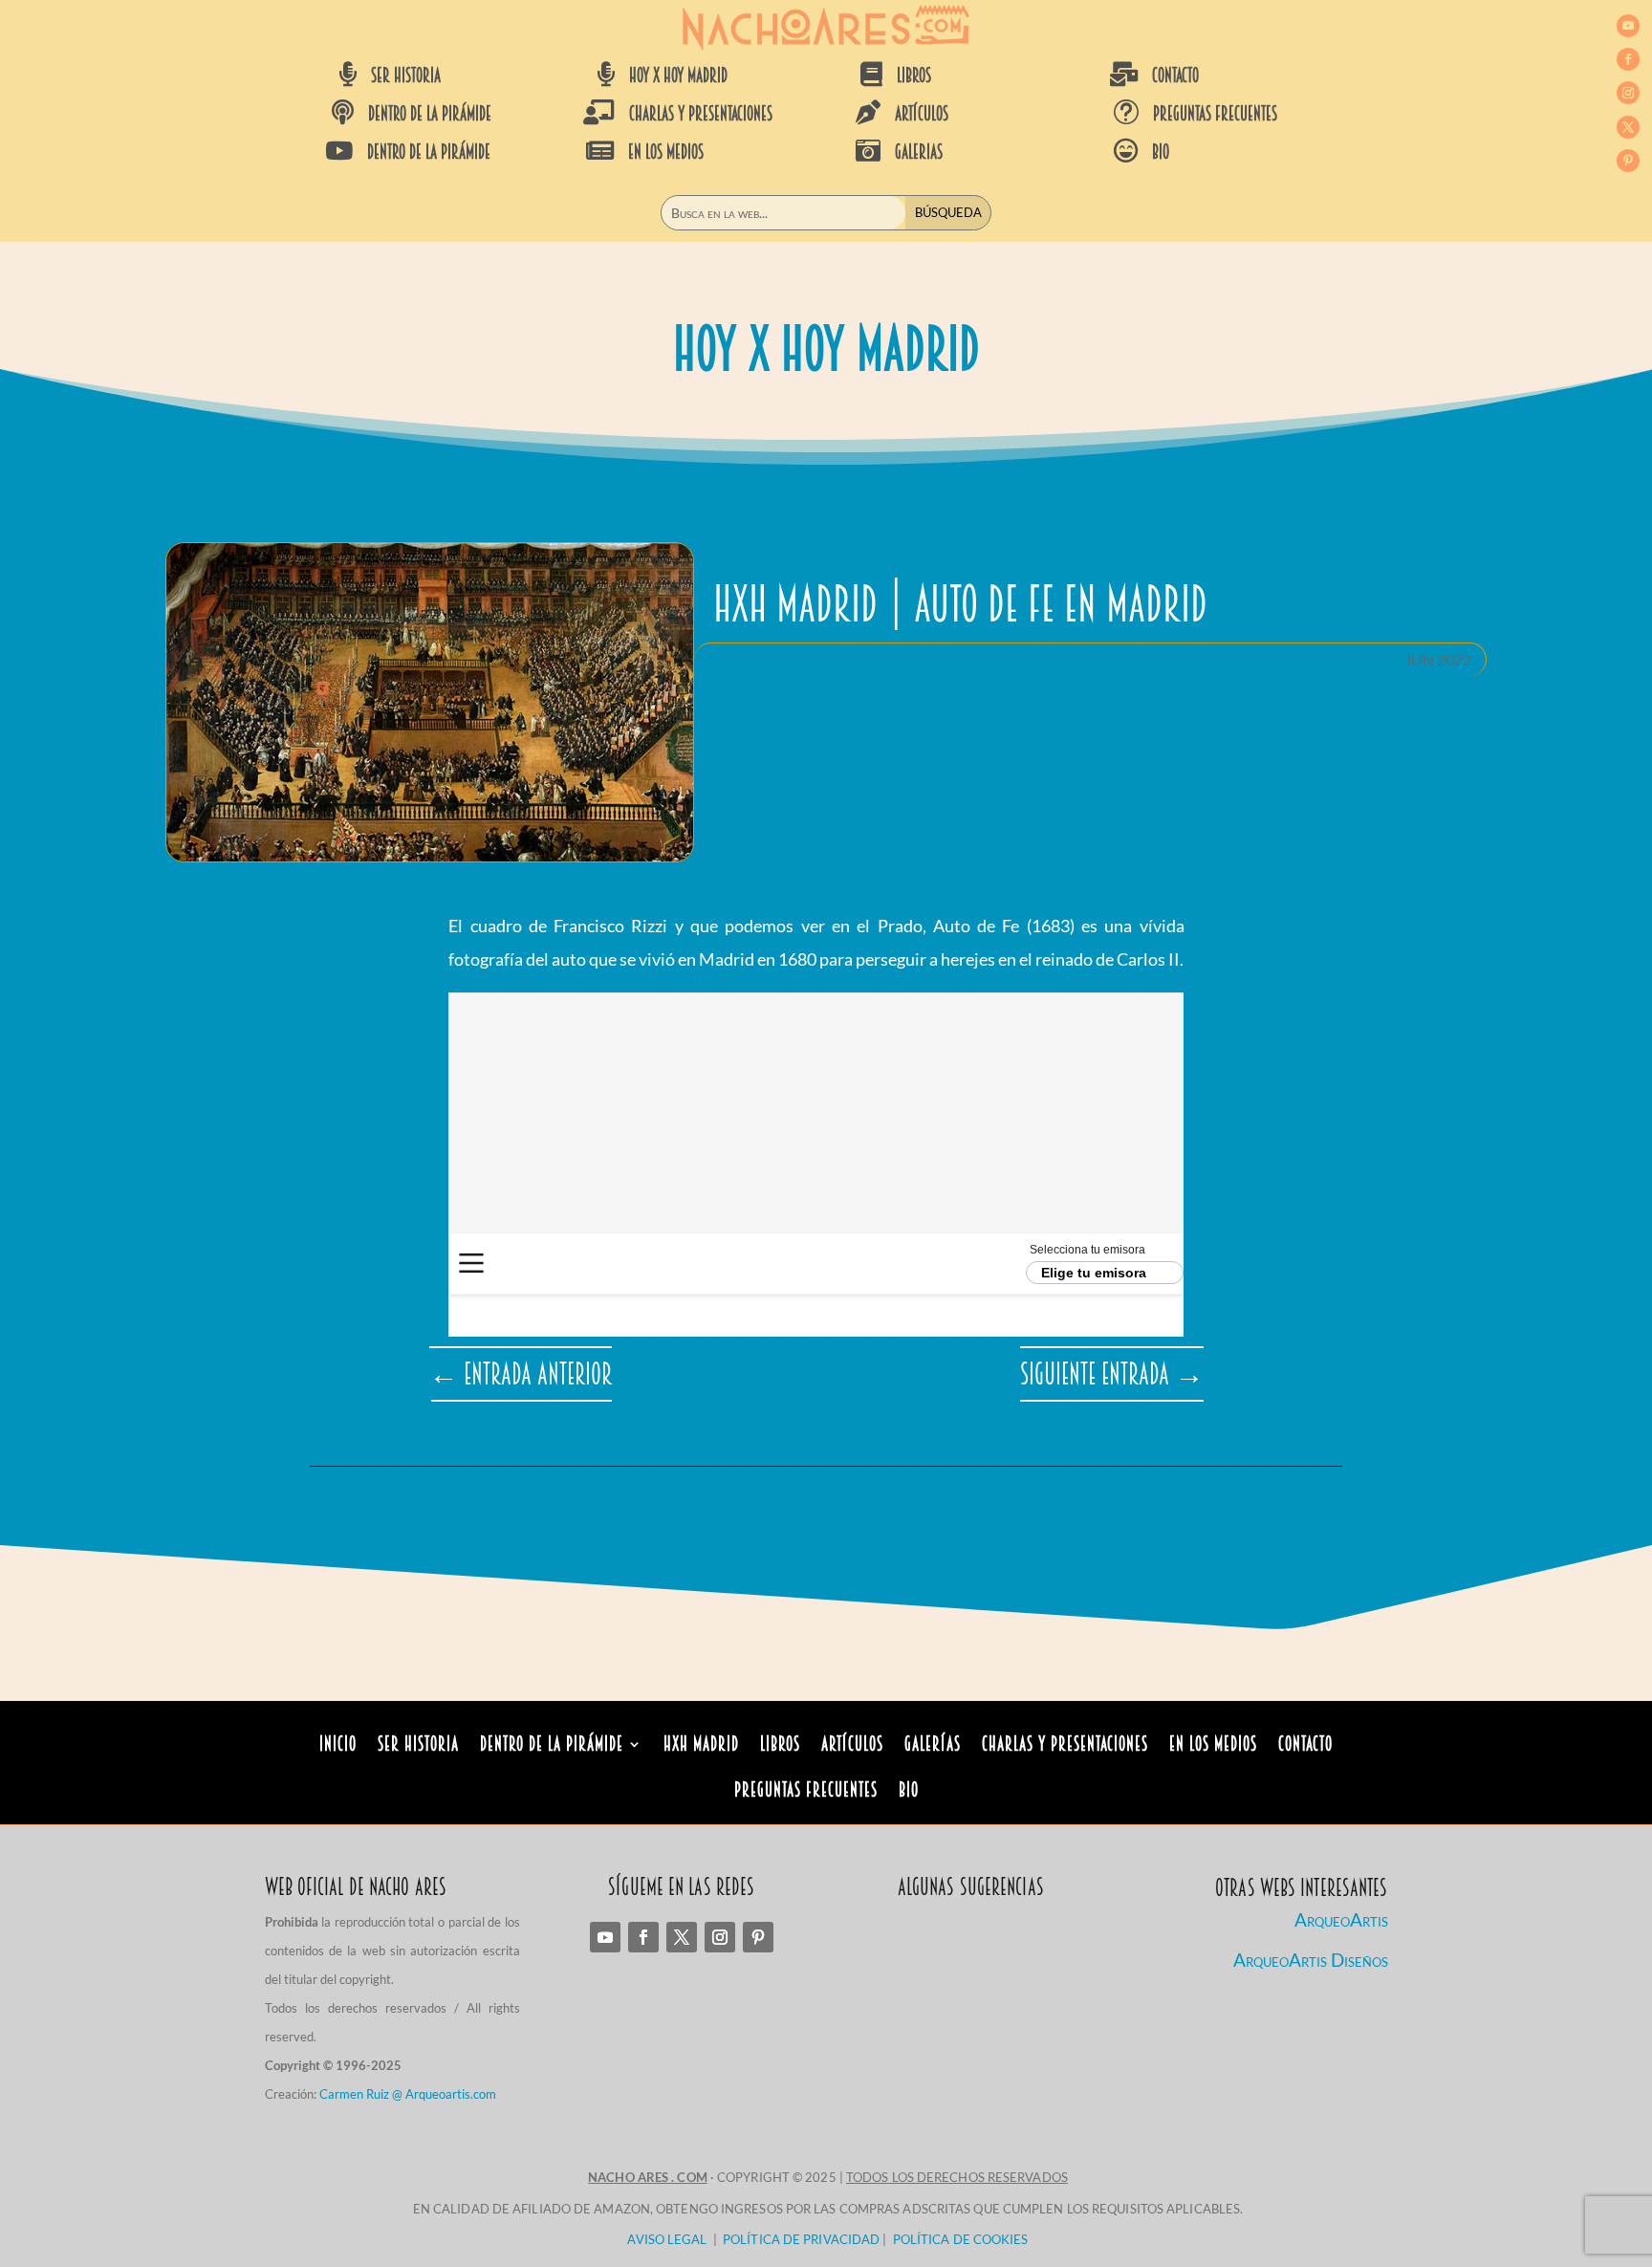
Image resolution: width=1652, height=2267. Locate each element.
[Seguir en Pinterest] (1628, 161)
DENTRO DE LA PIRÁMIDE (430, 114)
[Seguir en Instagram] (1628, 93)
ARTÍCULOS (922, 114)
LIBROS (914, 76)
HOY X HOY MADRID (678, 76)
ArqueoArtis (1341, 1919)
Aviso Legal (667, 2239)
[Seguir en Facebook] (1628, 59)
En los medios (1213, 1746)
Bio (909, 1792)
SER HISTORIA (406, 76)
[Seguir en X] (1628, 127)
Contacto (1305, 1746)
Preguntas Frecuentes (806, 1792)
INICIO (338, 1746)
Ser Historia (418, 1746)
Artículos (852, 1746)
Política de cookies (961, 2239)
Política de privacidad (801, 2239)
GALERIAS (919, 152)
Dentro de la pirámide (552, 1746)
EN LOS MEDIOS (666, 152)
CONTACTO (1175, 76)
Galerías (933, 1746)
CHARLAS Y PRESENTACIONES (701, 114)
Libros (780, 1746)
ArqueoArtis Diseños (1311, 1960)
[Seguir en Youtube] (1628, 26)
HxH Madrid (701, 1746)
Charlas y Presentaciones (1065, 1746)
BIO (1161, 152)
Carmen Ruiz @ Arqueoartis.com (408, 2094)
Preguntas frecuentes (1215, 114)
